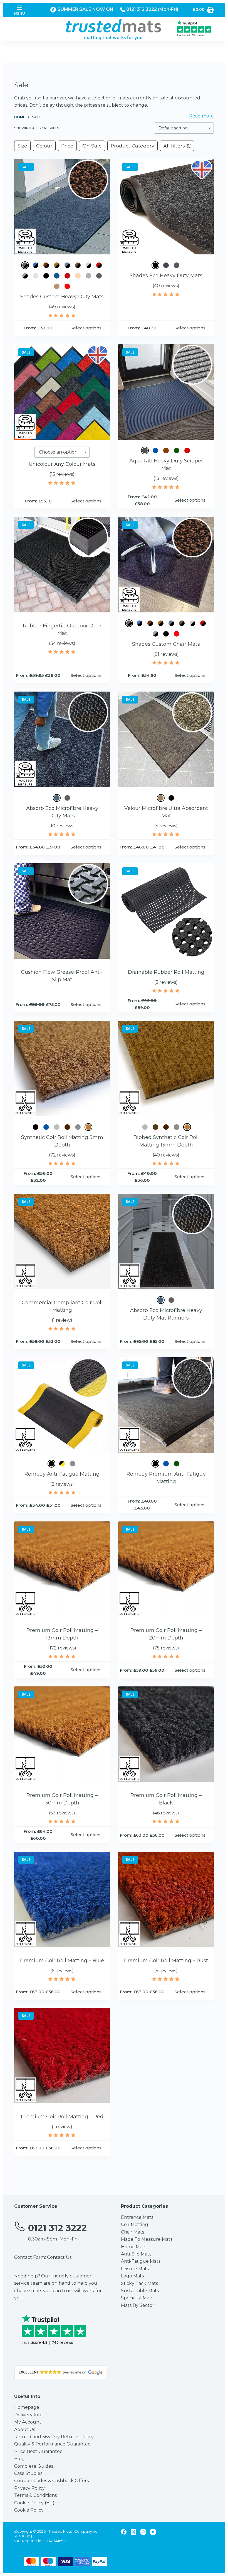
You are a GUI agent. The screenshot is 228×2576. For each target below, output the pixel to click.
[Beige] (161, 798)
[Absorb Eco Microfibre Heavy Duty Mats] (62, 739)
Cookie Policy (29, 2510)
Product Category (132, 146)
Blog (19, 2459)
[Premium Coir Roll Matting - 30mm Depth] (62, 1734)
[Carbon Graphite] (166, 265)
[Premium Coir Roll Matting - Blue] (62, 1899)
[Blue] (155, 450)
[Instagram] (143, 2532)
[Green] (177, 450)
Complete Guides (34, 2466)
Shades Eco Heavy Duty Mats (166, 276)
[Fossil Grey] (57, 798)
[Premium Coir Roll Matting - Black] (166, 1734)
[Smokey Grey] (99, 276)
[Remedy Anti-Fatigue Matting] (62, 1405)
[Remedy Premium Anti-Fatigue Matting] (166, 1405)
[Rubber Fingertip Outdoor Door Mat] (62, 565)
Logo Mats (132, 2276)
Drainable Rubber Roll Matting (166, 972)
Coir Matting (135, 2225)
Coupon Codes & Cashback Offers (51, 2481)
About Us (25, 2429)
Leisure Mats (135, 2269)
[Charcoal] (57, 1127)
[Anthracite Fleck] (25, 265)
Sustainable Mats (140, 2291)
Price (67, 146)
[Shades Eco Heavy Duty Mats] (166, 207)
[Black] (155, 265)
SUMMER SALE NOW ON (86, 9)
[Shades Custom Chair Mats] (166, 565)
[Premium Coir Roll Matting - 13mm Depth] (62, 1569)
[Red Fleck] (99, 265)
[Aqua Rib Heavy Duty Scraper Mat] (166, 392)
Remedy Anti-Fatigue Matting (62, 1474)
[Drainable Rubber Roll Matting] (166, 911)
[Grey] (78, 1127)
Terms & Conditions (35, 2495)
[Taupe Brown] (57, 286)
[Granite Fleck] (67, 265)
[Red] (187, 450)
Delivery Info (28, 2415)
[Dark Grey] (177, 265)
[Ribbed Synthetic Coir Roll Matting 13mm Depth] (166, 1068)
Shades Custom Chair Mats (166, 644)
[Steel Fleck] (25, 276)
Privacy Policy (29, 2488)
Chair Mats (132, 2232)
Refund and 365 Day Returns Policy (54, 2437)
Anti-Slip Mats (136, 2254)
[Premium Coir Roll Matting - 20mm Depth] (166, 1569)
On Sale (92, 146)
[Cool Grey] (36, 276)
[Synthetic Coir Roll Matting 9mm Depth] (62, 1068)
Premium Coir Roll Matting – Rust (166, 1961)
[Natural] (88, 1127)
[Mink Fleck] (78, 265)
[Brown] (166, 450)
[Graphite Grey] (67, 798)
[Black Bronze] (155, 1127)
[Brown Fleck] (46, 265)
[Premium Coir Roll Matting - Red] (62, 2056)
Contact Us (59, 2257)
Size (22, 146)
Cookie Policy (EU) (34, 2503)
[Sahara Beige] (78, 276)
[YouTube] (153, 2532)
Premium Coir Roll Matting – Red (62, 2117)
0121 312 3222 (142, 9)
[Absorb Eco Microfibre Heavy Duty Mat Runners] (166, 1241)
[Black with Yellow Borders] (62, 1464)
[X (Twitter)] (133, 2532)
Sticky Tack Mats (139, 2283)
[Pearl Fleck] (88, 265)
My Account (28, 2422)
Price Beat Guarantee (38, 2451)
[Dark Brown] (67, 1127)
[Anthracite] (145, 450)
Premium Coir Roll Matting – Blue (62, 1961)
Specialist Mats (137, 2298)
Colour (44, 146)
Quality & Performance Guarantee (52, 2444)
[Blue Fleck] (36, 265)
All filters (174, 146)
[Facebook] (124, 2532)
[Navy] (57, 276)
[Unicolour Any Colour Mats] (62, 392)
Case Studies (28, 2473)
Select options (86, 328)
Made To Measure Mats (147, 2239)
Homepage (27, 2407)
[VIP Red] (67, 286)
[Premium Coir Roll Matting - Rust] (166, 1899)
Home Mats (134, 2247)
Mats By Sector (138, 2305)
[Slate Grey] (88, 276)
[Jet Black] (46, 276)
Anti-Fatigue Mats (141, 2261)
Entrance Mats (137, 2217)
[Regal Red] (67, 276)
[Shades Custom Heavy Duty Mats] (62, 207)
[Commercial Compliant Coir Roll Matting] (62, 1241)
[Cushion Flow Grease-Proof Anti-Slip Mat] (62, 911)
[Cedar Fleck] (57, 265)
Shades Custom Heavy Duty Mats (62, 297)
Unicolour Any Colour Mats (62, 464)
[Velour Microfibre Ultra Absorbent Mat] (166, 739)
